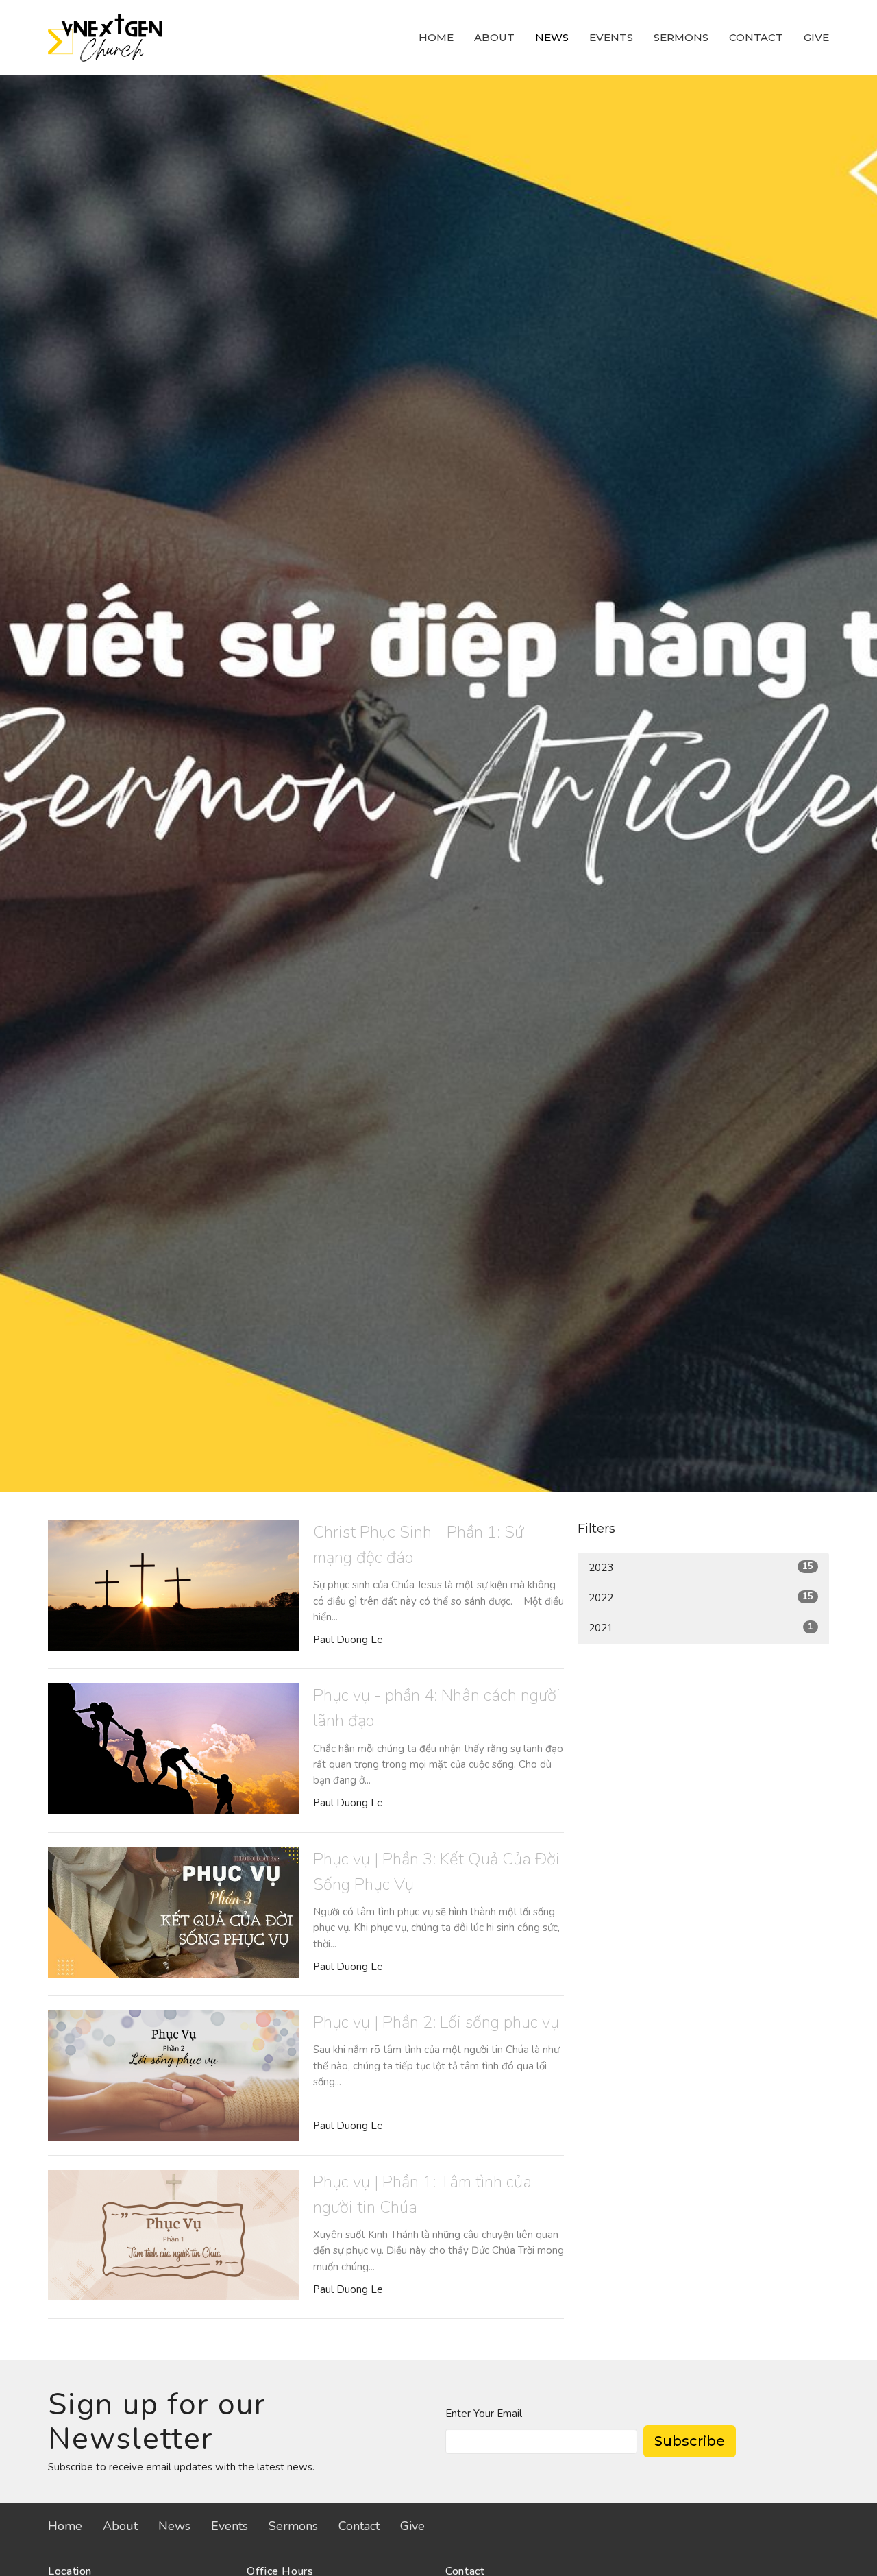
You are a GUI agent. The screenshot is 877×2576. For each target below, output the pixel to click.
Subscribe (690, 2441)
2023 (701, 1567)
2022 (701, 1597)
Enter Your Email (484, 2414)
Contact (756, 37)
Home (436, 37)
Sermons (681, 37)
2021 (701, 1628)
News (552, 37)
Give (816, 37)
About (494, 37)
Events (611, 37)
